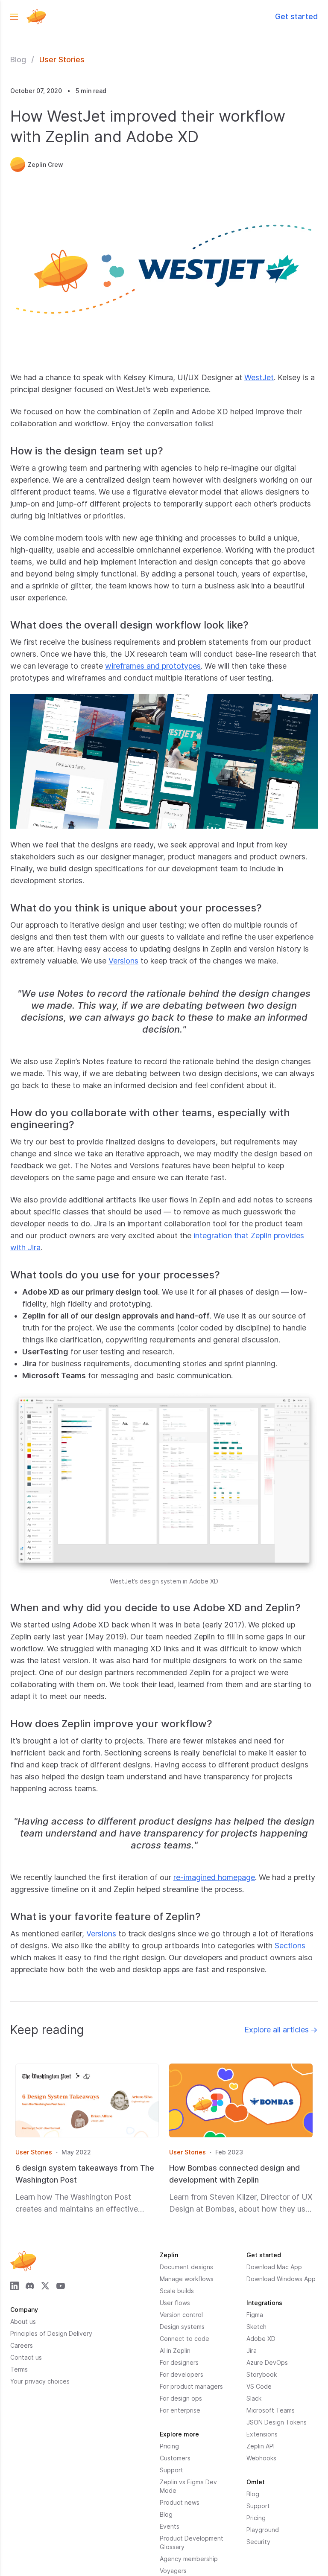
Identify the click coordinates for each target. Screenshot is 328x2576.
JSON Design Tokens (277, 2422)
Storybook (262, 2374)
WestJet (259, 377)
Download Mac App (274, 2267)
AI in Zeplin (175, 2350)
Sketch (256, 2327)
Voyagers (173, 2571)
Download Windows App (281, 2279)
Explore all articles (281, 2030)
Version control (181, 2315)
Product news (180, 2502)
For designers (179, 2362)
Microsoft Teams (271, 2410)
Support (171, 2470)
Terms (19, 2369)
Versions (123, 961)
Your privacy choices (40, 2381)
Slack (254, 2398)
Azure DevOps (267, 2362)
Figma (255, 2315)
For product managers (191, 2386)
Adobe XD (261, 2339)
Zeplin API (261, 2446)
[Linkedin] (15, 2286)
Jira (252, 2350)
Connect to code (184, 2339)
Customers (175, 2458)
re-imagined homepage (214, 1877)
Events (170, 2526)
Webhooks (261, 2458)
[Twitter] (45, 2286)
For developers (182, 2374)
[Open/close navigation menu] (14, 17)
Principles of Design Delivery (51, 2333)
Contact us (26, 2357)
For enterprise (180, 2410)
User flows (175, 2303)
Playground (263, 2530)
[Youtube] (61, 2286)
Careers (22, 2345)
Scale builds (177, 2291)
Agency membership (189, 2559)
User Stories (62, 60)
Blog (18, 60)
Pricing (169, 2446)
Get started (296, 16)
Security (258, 2542)
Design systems (182, 2327)
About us (23, 2321)
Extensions (262, 2434)
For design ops (181, 2398)
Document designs (186, 2267)
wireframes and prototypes (153, 666)
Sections (290, 1946)
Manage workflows (187, 2279)
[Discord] (30, 2286)
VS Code (259, 2386)
